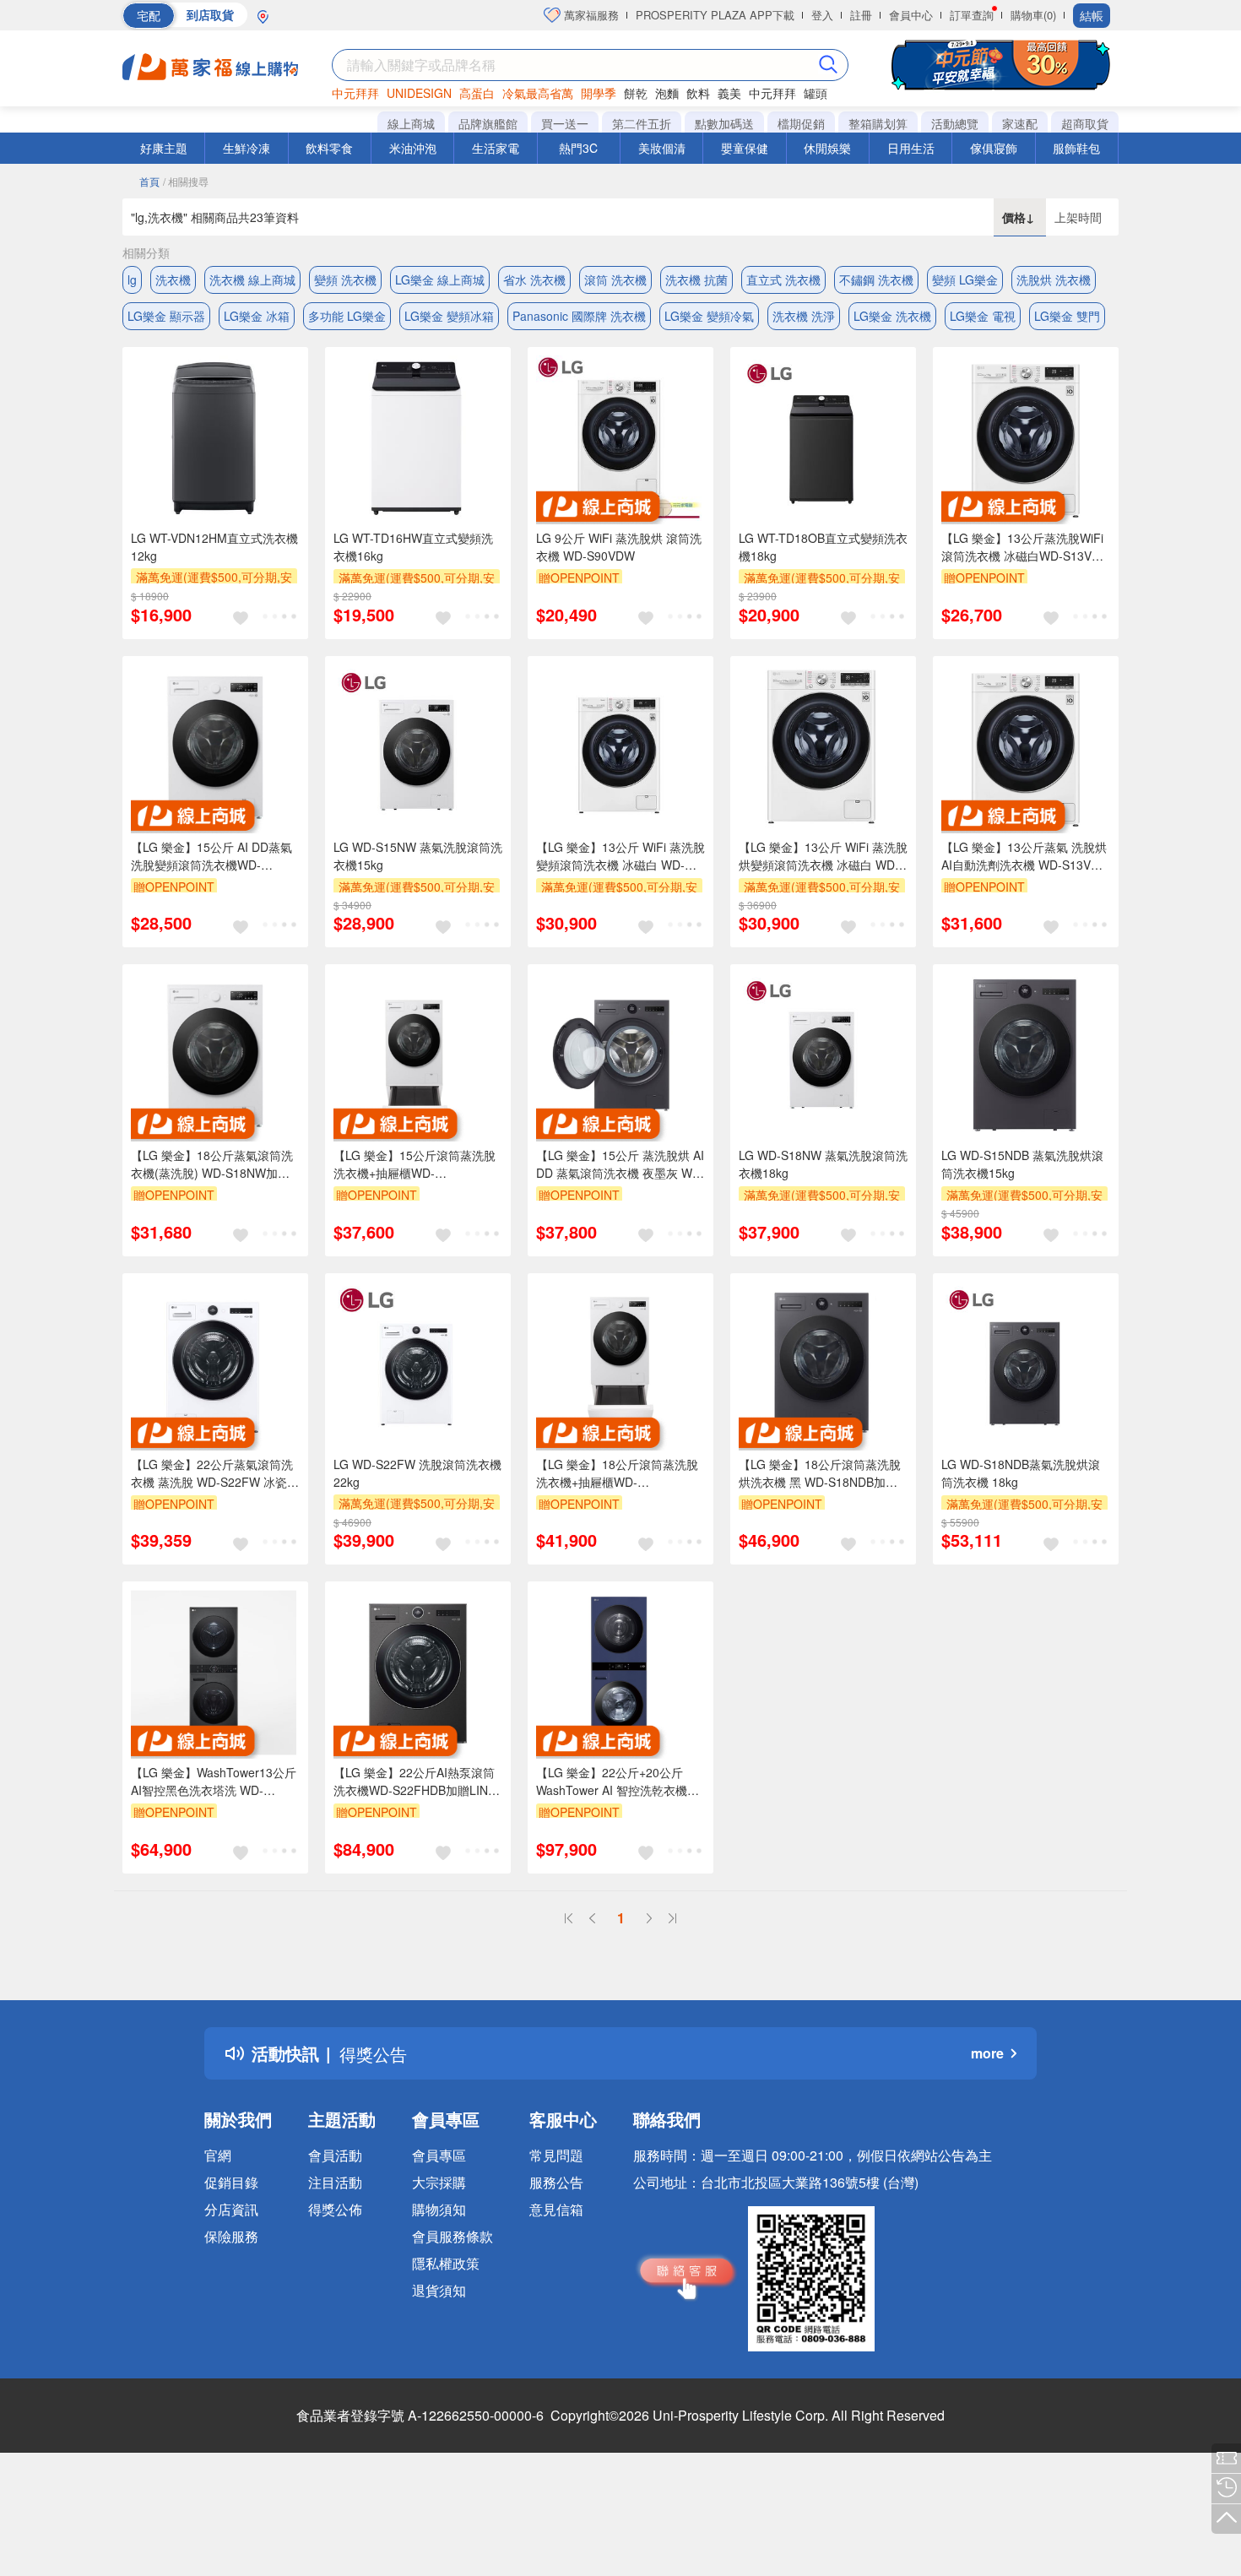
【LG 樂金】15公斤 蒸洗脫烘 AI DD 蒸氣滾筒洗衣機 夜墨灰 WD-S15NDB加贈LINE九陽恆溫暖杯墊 (620, 1164)
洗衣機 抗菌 (696, 279)
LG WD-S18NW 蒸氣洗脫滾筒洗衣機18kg (823, 1164)
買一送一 (565, 123)
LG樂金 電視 (983, 316)
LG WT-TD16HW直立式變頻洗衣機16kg (413, 547)
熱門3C (578, 148)
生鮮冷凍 (247, 148)
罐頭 (816, 93)
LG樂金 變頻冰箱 (449, 316)
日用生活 (911, 148)
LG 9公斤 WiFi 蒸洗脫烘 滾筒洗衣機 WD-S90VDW (619, 547)
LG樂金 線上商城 (440, 279)
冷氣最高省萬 (538, 93)
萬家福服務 (590, 15)
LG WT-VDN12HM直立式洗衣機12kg (214, 547)
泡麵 (667, 93)
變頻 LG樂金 (965, 279)
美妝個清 (662, 148)
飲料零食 (329, 148)
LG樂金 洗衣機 (892, 316)
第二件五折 (642, 123)
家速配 (1020, 123)
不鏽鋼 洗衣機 (876, 279)
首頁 (149, 181)
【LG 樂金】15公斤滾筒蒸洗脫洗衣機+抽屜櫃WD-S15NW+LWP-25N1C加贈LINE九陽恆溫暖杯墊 (415, 1164)
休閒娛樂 (827, 148)
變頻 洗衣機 (345, 279)
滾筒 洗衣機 (615, 279)
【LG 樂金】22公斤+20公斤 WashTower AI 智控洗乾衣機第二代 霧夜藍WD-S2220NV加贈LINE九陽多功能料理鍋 (618, 1782)
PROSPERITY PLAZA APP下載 (715, 15)
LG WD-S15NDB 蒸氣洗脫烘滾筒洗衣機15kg (1022, 1164)
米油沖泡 (413, 148)
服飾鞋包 (1076, 148)
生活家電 (496, 148)
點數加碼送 (724, 123)
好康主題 (164, 148)
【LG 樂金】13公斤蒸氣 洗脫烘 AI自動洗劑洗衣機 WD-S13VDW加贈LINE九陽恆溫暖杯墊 (1026, 856)
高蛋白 (477, 93)
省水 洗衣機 (534, 279)
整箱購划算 (878, 123)
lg (132, 279)
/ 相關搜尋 (186, 181)
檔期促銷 (801, 123)
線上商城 (411, 123)
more (987, 2053)
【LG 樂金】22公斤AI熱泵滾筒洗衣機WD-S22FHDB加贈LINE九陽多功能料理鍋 (415, 1782)
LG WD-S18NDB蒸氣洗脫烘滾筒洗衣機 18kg (1021, 1473)
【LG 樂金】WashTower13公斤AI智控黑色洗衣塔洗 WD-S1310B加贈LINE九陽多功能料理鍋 (214, 1782)
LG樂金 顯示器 (166, 316)
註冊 (861, 15)
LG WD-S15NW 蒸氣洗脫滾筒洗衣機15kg (418, 856)
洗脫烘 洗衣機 (1054, 279)
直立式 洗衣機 (783, 279)
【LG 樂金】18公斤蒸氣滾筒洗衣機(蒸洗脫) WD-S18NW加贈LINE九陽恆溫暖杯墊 (212, 1164)
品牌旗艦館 (488, 123)
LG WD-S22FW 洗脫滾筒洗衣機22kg (417, 1473)
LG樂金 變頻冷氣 (709, 316)
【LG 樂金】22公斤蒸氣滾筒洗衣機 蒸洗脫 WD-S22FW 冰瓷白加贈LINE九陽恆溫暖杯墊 (215, 1473)
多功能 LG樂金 (347, 316)
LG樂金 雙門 (1067, 316)
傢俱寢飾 (994, 148)
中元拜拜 (355, 93)
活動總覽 (955, 123)
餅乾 (636, 93)
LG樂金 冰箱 (257, 316)
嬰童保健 (745, 148)
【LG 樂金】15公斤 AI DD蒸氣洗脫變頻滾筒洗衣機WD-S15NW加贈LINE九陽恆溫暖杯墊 (211, 856)
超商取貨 (1085, 123)
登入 (822, 15)
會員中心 (911, 15)
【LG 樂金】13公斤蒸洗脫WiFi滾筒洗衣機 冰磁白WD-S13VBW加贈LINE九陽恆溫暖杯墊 (1026, 547)
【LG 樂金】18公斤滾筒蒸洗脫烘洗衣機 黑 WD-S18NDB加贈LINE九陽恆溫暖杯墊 (820, 1473)
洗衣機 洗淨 (804, 316)
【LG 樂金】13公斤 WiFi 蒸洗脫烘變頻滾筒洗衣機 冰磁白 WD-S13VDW (823, 856)
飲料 (698, 93)
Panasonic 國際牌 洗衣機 (579, 316)
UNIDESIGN (419, 93)
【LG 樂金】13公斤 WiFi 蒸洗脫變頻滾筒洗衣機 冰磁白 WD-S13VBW (620, 856)
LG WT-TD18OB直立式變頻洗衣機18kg (823, 547)
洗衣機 (173, 279)
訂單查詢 (972, 15)
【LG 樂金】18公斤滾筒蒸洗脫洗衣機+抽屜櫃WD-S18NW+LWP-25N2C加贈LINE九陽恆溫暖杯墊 (617, 1473)
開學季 (599, 93)
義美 (729, 93)
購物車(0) (1033, 15)
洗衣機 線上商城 (252, 279)
